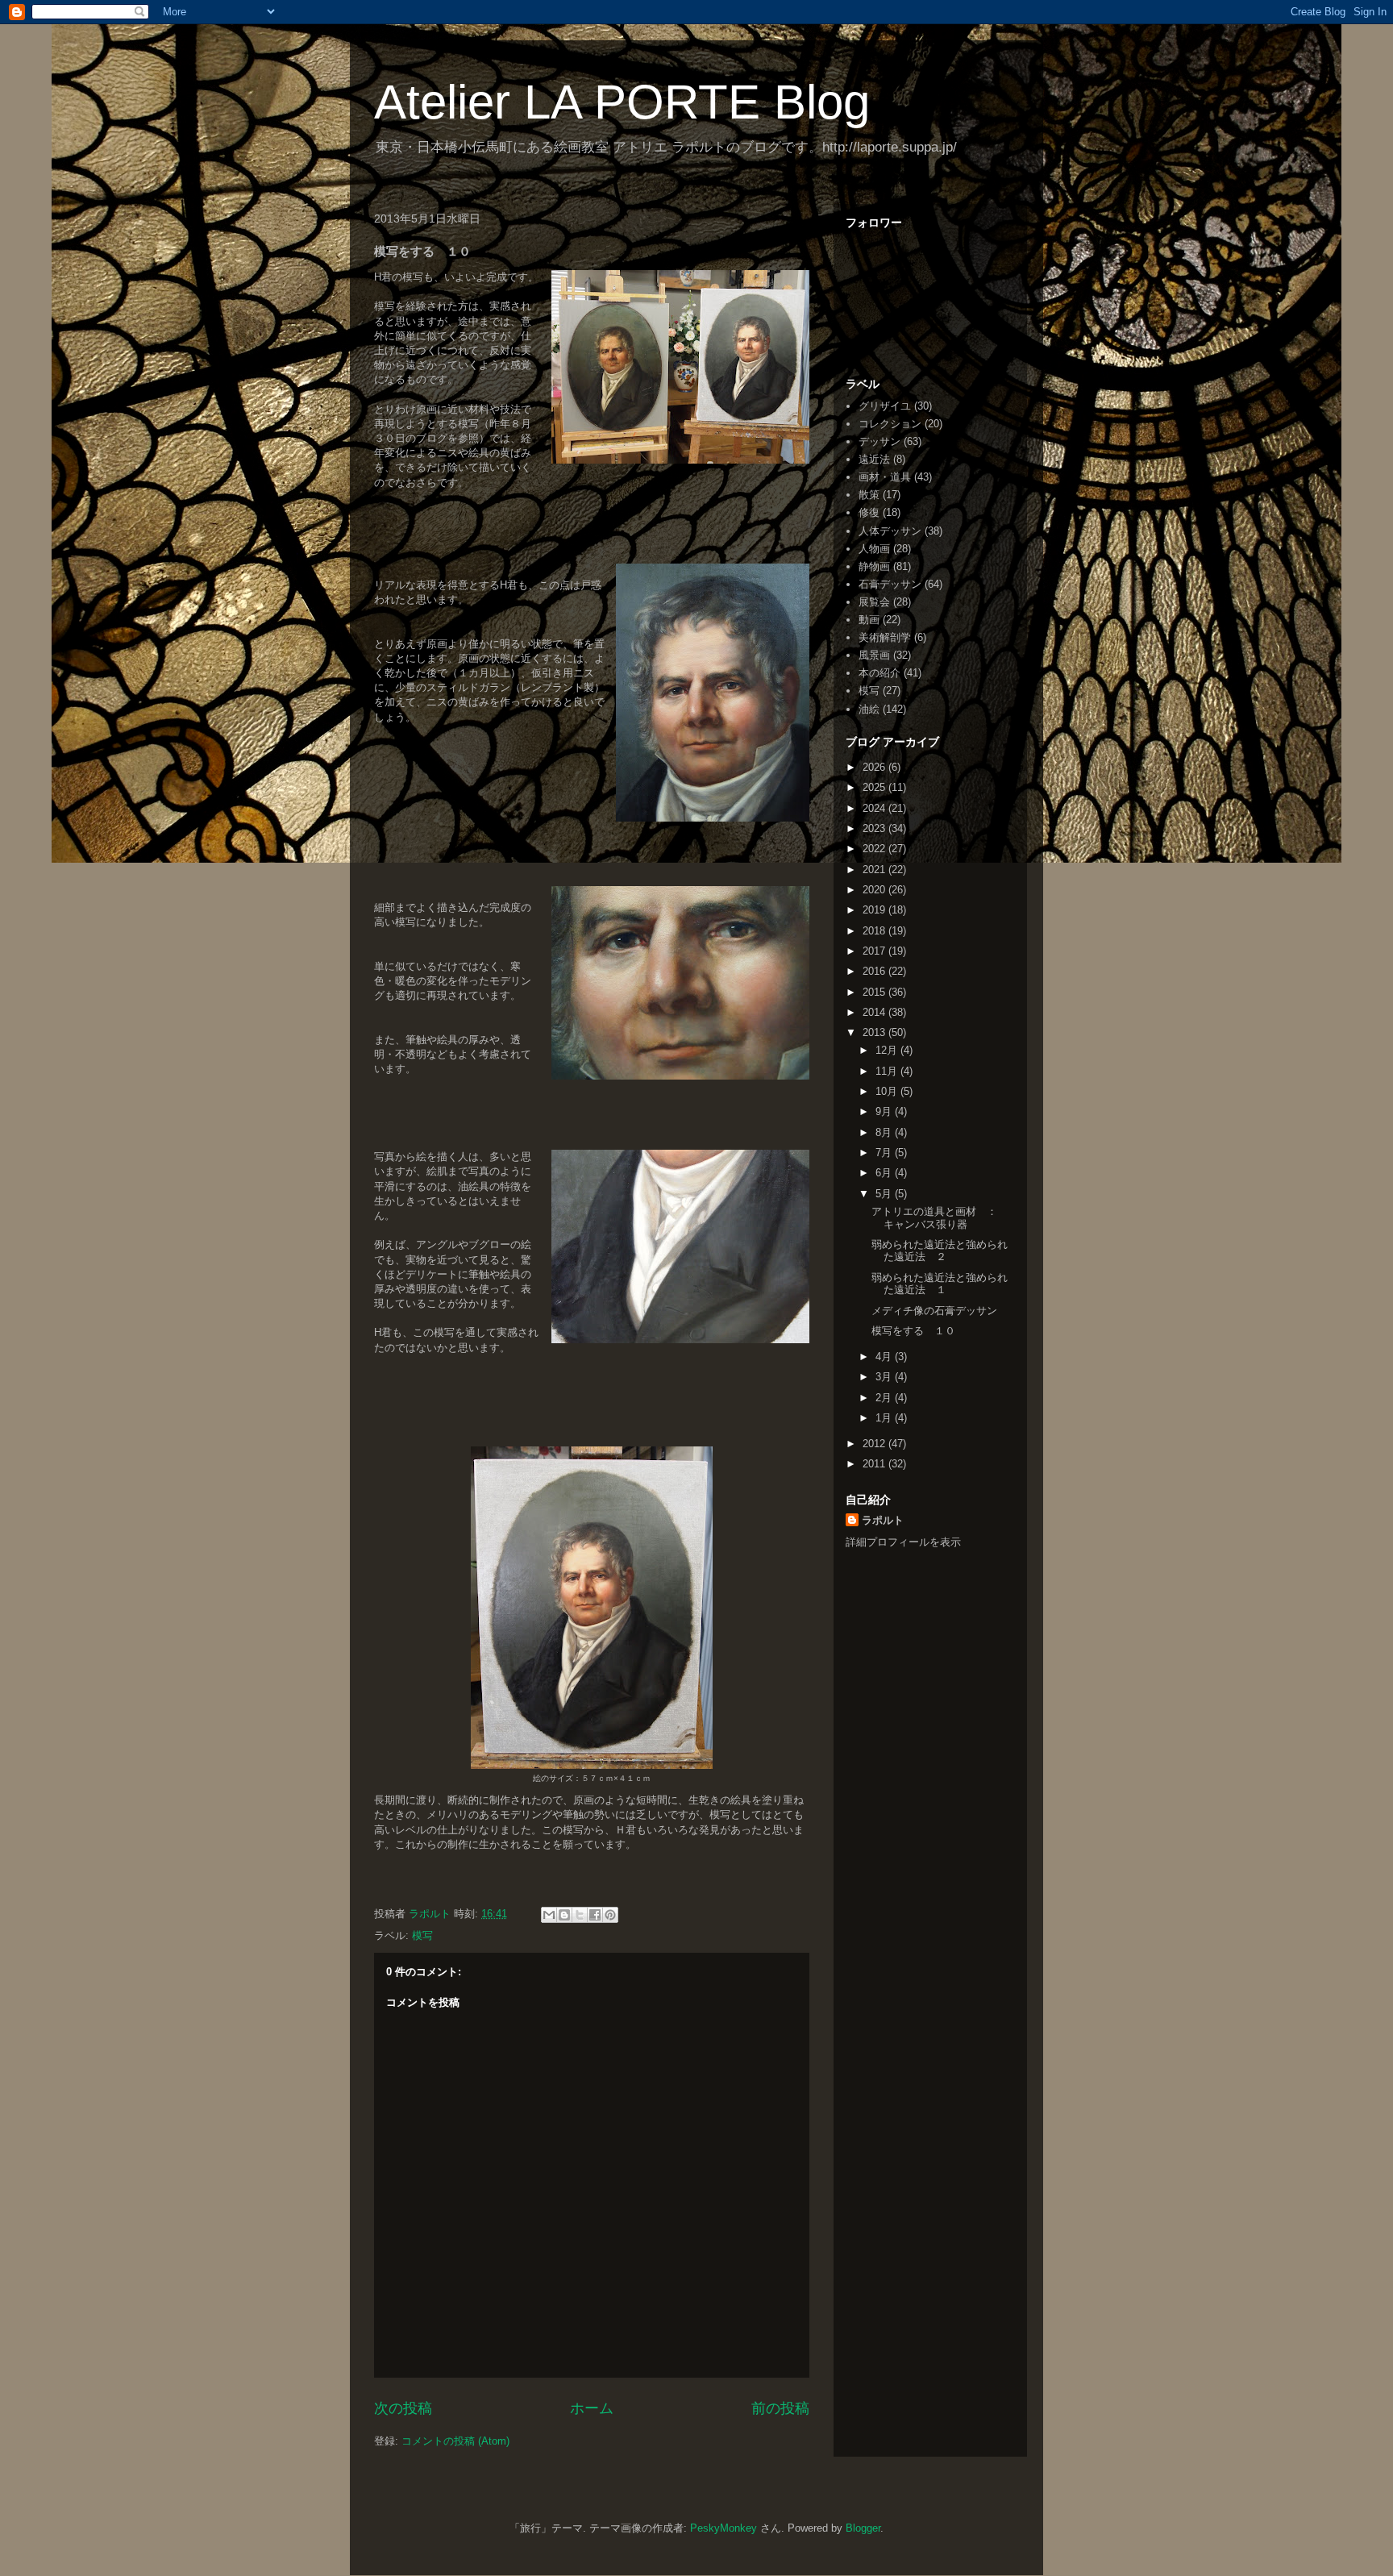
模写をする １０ (913, 1331)
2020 (875, 890)
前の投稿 (780, 2408)
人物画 (874, 549)
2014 (875, 1012)
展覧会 (874, 602)
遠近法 (874, 459)
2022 (875, 849)
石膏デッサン (890, 584)
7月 (885, 1153)
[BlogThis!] (564, 1915)
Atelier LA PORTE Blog (622, 102)
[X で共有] (580, 1915)
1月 (885, 1418)
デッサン (879, 441)
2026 (875, 767)
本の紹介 (879, 673)
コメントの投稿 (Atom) (455, 2441)
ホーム (592, 2408)
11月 (888, 1071)
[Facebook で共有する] (595, 1915)
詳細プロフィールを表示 (903, 1542)
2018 (875, 931)
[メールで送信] (549, 1915)
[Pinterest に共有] (610, 1915)
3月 (885, 1377)
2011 (875, 1464)
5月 (885, 1194)
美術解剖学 (885, 637)
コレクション (890, 424)
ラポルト (883, 1520)
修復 (869, 512)
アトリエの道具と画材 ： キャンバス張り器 (940, 1218)
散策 (869, 495)
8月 (885, 1132)
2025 (875, 787)
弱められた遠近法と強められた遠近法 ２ (940, 1251)
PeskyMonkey (724, 2528)
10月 (888, 1091)
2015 (875, 992)
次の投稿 (403, 2408)
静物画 (874, 566)
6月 (885, 1173)
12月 (888, 1050)
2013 (875, 1032)
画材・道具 (885, 477)
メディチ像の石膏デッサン (934, 1311)
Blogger (863, 2528)
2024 (875, 808)
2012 (875, 1444)
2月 (885, 1398)
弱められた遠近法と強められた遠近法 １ (940, 1284)
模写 (422, 1935)
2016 (875, 971)
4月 (885, 1357)
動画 (869, 620)
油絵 (869, 709)
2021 (875, 870)
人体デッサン (890, 531)
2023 (875, 828)
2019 (875, 910)
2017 (875, 951)
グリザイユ (885, 406)
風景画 (874, 655)
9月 (885, 1111)
